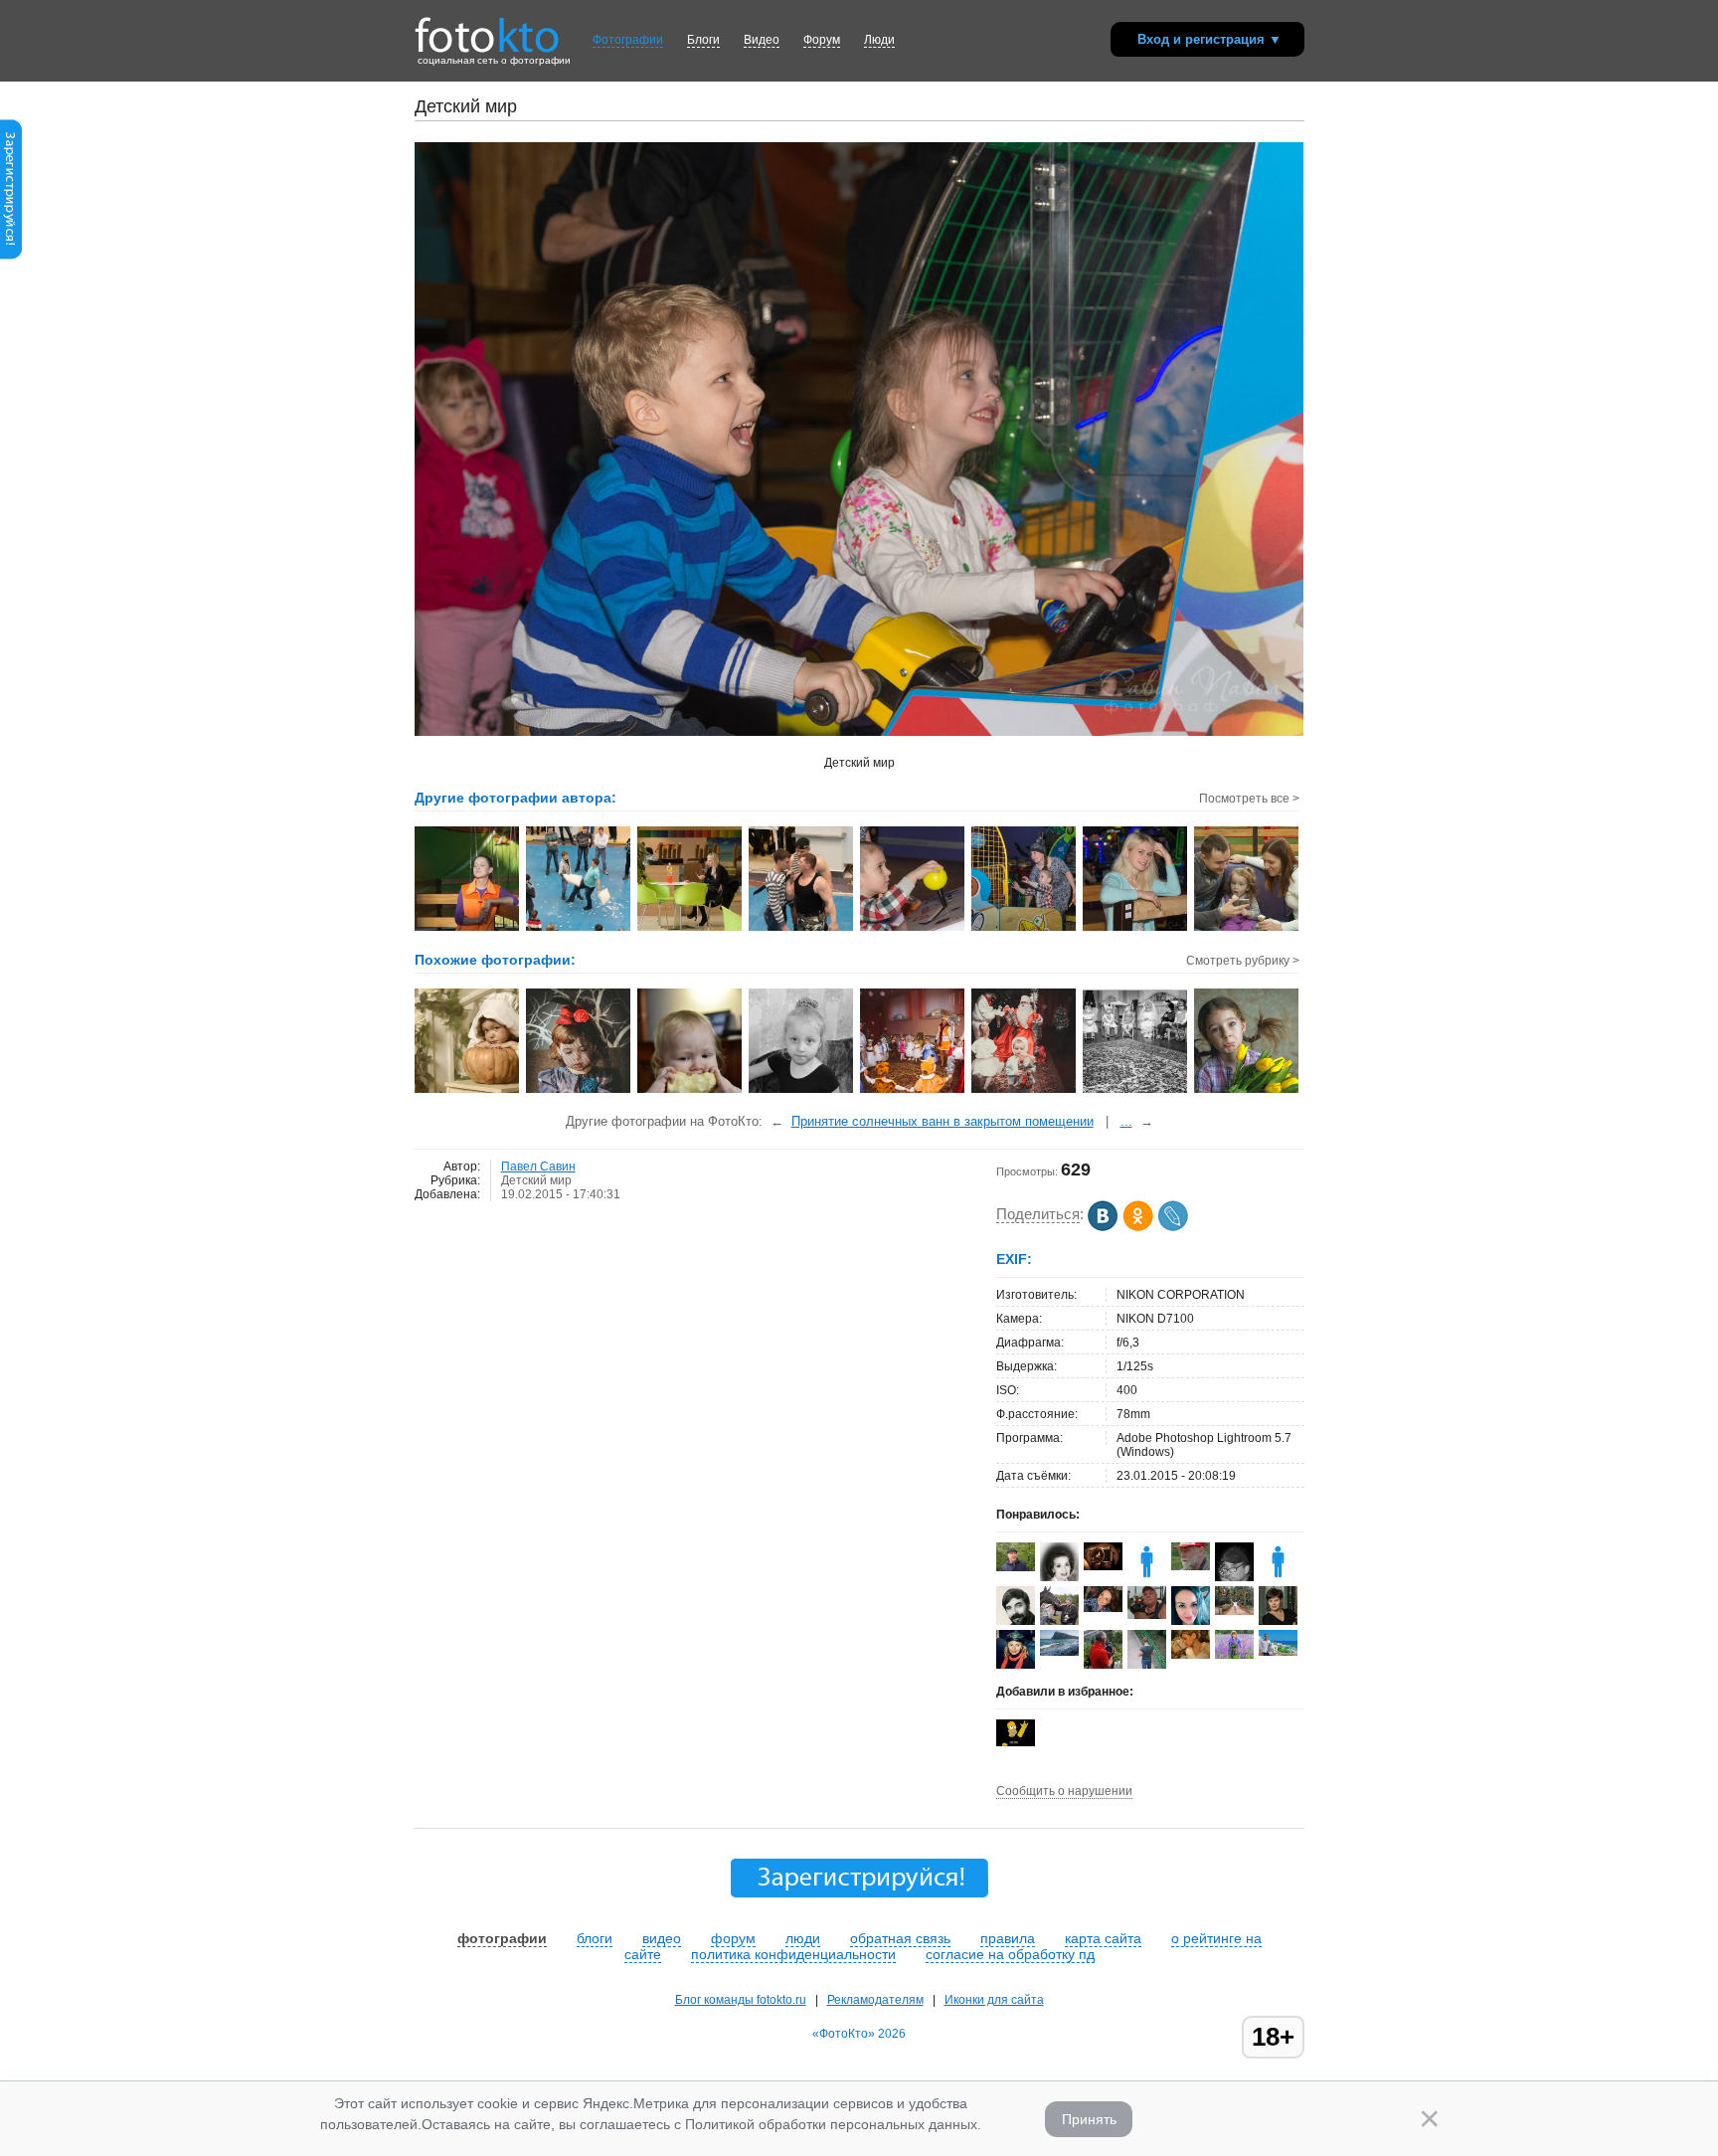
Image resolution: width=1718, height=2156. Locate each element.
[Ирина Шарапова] (1059, 1652)
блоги (595, 1938)
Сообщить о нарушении (1064, 1791)
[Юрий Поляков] (1016, 1567)
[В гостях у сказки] (468, 1091)
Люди (879, 40)
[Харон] (1016, 1742)
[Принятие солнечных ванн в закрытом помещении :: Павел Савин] (468, 929)
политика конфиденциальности (793, 1954)
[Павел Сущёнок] (1278, 1652)
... (1126, 1121)
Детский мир (536, 1180)
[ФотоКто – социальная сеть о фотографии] (487, 28)
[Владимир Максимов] (1191, 1566)
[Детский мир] (579, 1091)
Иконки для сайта (994, 2000)
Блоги (703, 40)
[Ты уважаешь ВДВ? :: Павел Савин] (802, 929)
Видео (762, 40)
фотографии (502, 1938)
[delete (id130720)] (1147, 1577)
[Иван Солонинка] (1147, 1615)
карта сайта (1103, 1938)
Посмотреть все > (1249, 799)
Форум (822, 40)
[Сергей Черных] (1059, 1621)
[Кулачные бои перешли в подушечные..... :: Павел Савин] (579, 929)
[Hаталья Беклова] (1234, 1655)
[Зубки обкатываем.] (690, 1091)
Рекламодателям (875, 2000)
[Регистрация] (11, 256)
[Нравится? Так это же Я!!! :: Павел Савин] (1247, 929)
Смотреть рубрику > (1243, 961)
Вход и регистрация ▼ (1209, 39)
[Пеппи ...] (1247, 1091)
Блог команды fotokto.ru (741, 2000)
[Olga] (1103, 1608)
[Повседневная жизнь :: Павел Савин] (1136, 929)
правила (1008, 1938)
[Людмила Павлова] (1191, 1655)
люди (803, 1938)
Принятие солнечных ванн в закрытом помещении (943, 1121)
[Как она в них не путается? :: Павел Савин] (690, 929)
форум (733, 1938)
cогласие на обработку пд (1010, 1954)
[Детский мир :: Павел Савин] (913, 929)
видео (662, 1938)
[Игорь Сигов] (1103, 1566)
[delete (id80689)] (1278, 1577)
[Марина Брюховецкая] (1234, 1611)
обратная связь (900, 1938)
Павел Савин (538, 1167)
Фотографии (628, 40)
